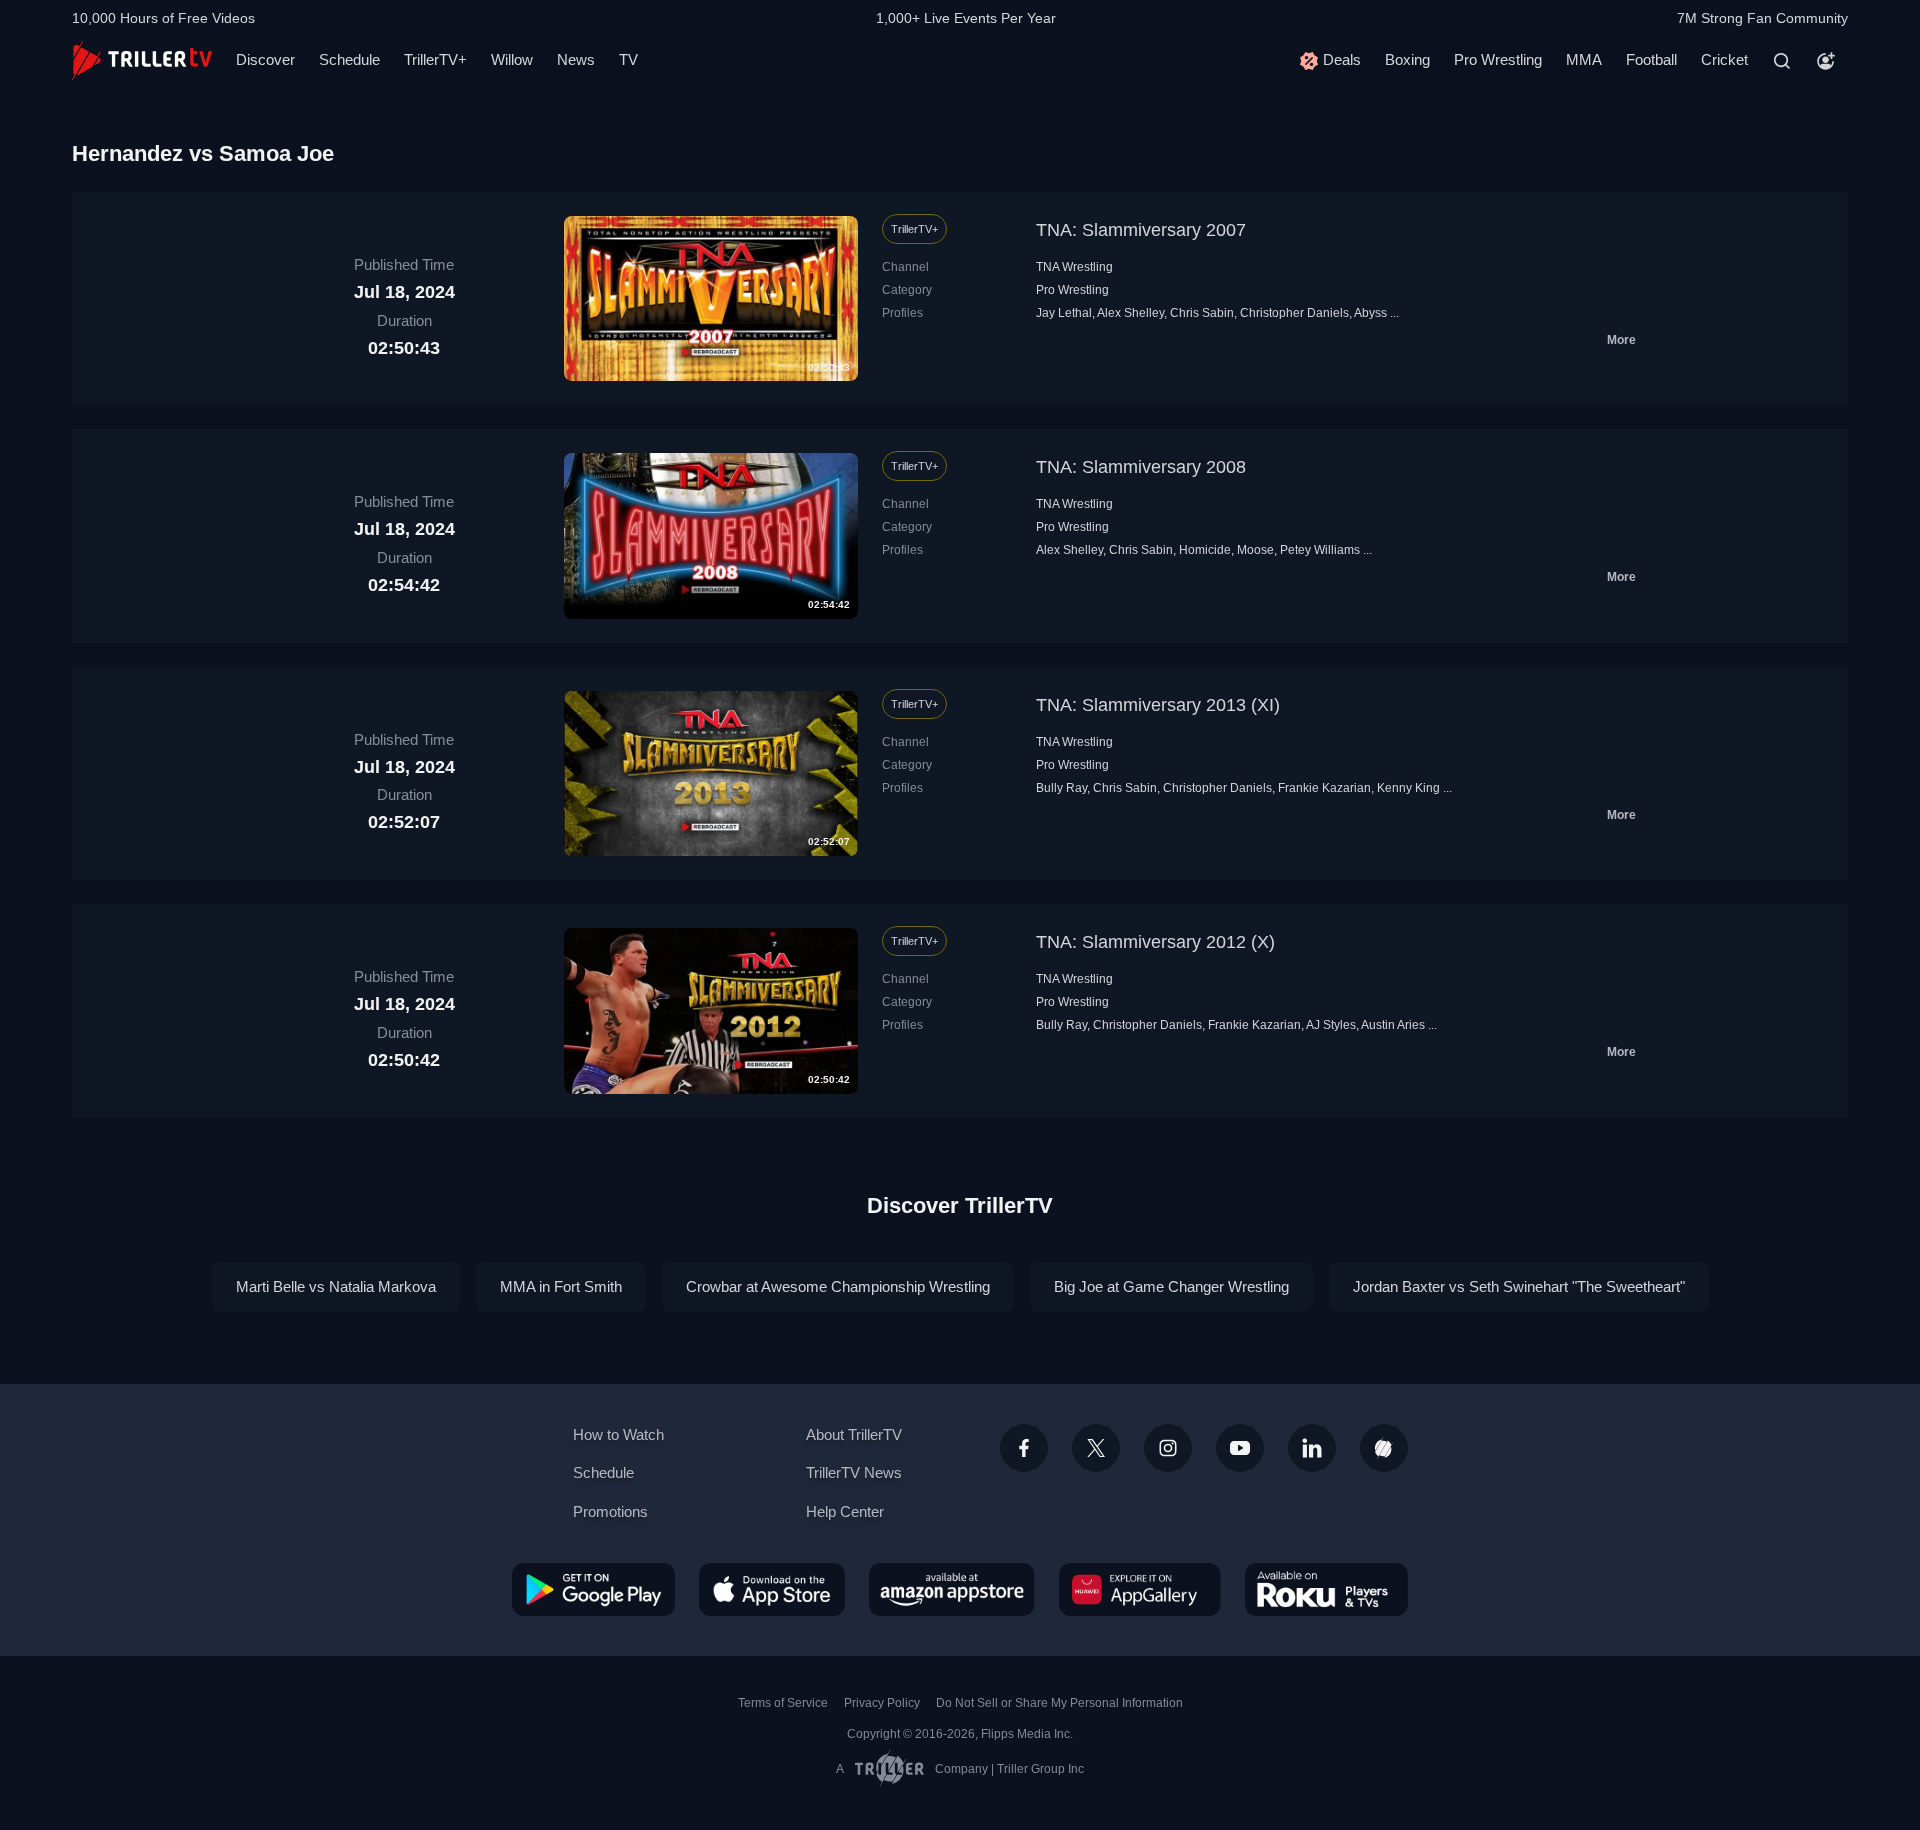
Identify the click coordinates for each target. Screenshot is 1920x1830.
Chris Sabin (1202, 313)
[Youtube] (1240, 1448)
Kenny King (1408, 788)
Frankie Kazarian (1324, 788)
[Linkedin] (1312, 1448)
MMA (1584, 59)
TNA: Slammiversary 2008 (1141, 467)
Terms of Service (783, 1703)
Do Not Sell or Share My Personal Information (1059, 1703)
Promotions (610, 1511)
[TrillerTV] (142, 60)
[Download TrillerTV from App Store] (772, 1589)
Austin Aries (1393, 1025)
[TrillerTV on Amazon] (952, 1589)
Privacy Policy (882, 1703)
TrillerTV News (854, 1472)
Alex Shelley (1130, 313)
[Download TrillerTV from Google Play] (593, 1589)
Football (1651, 59)
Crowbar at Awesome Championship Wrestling (838, 1286)
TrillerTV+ (435, 59)
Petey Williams (1320, 550)
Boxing (1407, 59)
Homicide (1205, 550)
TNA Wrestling (1074, 267)
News (576, 59)
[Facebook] (1024, 1448)
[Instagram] (1168, 1448)
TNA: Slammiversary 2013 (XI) (1158, 705)
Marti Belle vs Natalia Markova (336, 1286)
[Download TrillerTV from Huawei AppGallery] (1140, 1589)
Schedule (349, 59)
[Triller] (1384, 1448)
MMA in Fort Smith (561, 1286)
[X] (1096, 1448)
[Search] (1782, 61)
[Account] (1826, 61)
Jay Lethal (1064, 313)
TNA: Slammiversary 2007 (1141, 230)
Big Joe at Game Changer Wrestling (1171, 1286)
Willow (512, 59)
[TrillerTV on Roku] (1326, 1589)
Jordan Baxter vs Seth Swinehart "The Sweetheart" (1519, 1286)
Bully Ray (1061, 788)
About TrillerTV (854, 1434)
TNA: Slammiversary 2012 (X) (1155, 942)
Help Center (845, 1511)
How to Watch (618, 1434)
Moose (1255, 550)
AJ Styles (1331, 1025)
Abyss (1370, 313)
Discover (265, 59)
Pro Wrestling (1498, 59)
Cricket (1724, 59)
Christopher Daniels (1294, 313)
